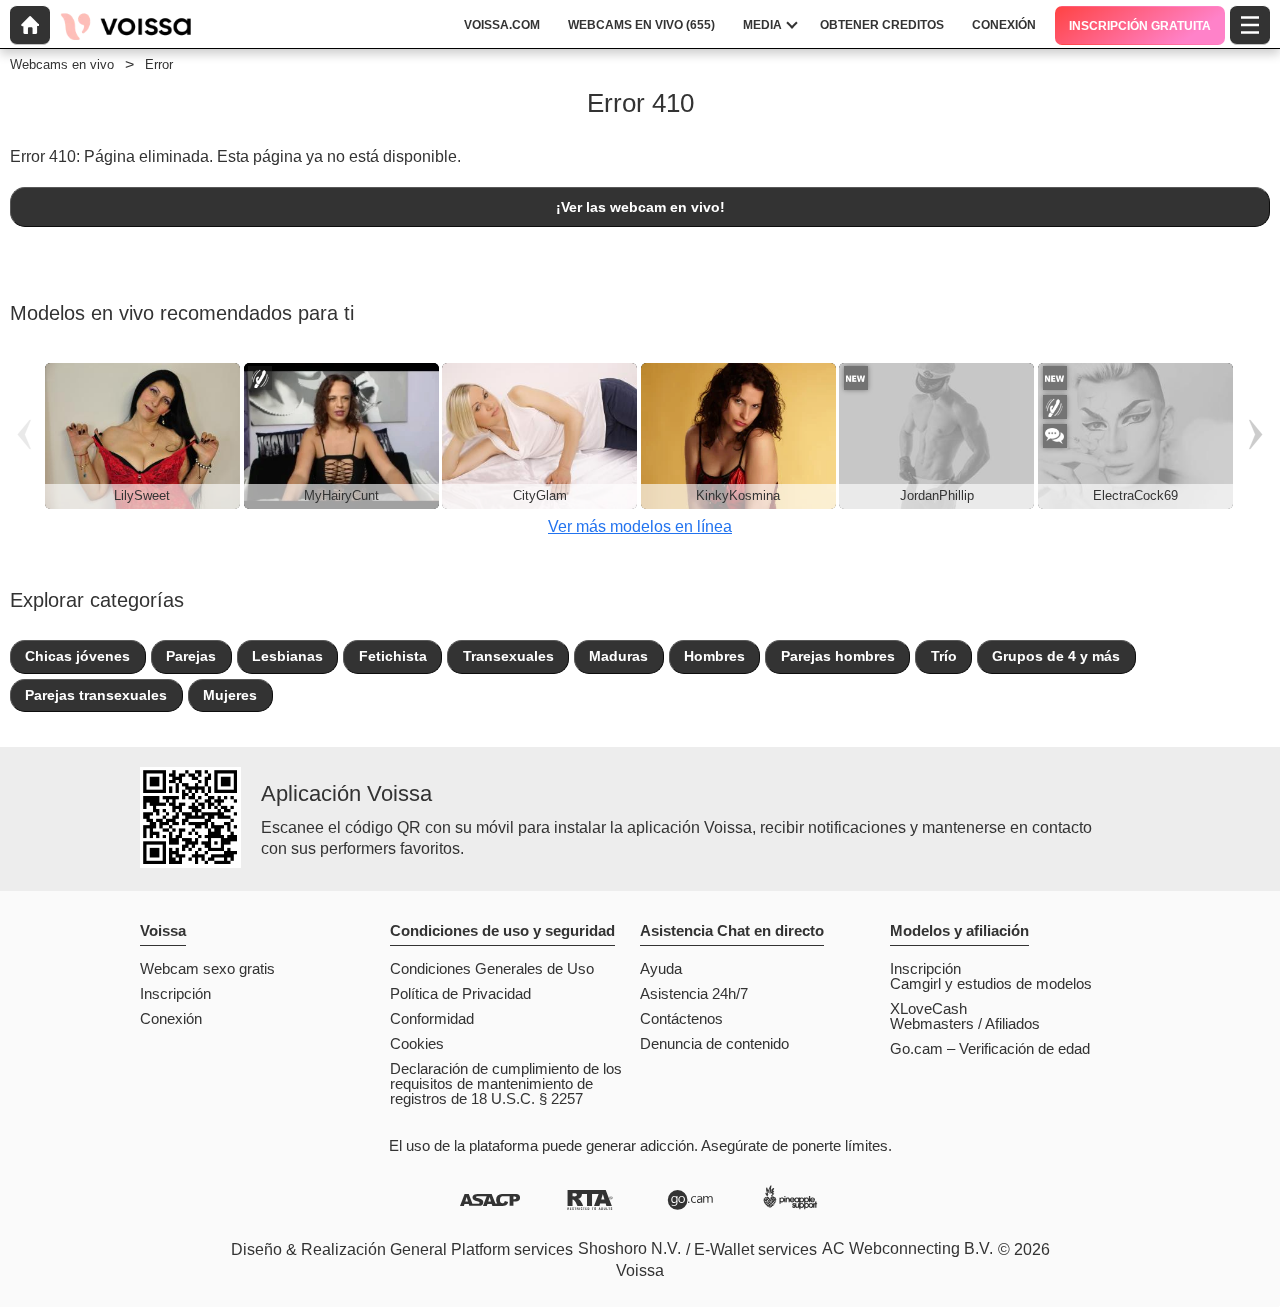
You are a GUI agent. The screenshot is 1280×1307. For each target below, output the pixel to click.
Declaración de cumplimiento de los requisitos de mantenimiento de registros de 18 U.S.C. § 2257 (506, 1083)
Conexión (171, 1018)
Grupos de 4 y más (1056, 656)
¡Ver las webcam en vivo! (640, 207)
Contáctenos (681, 1018)
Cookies (417, 1043)
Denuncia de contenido (714, 1043)
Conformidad (432, 1018)
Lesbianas (287, 656)
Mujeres (230, 695)
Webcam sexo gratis (207, 968)
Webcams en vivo (62, 64)
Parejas (191, 656)
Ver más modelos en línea (640, 526)
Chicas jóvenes (77, 656)
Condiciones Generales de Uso (492, 968)
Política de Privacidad (460, 993)
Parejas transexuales (96, 695)
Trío (944, 656)
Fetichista (393, 656)
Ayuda (661, 968)
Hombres (714, 656)
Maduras (618, 656)
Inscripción (175, 993)
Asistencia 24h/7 (694, 993)
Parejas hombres (838, 656)
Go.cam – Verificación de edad (990, 1048)
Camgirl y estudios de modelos (991, 983)
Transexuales (508, 656)
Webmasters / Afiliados (965, 1023)
